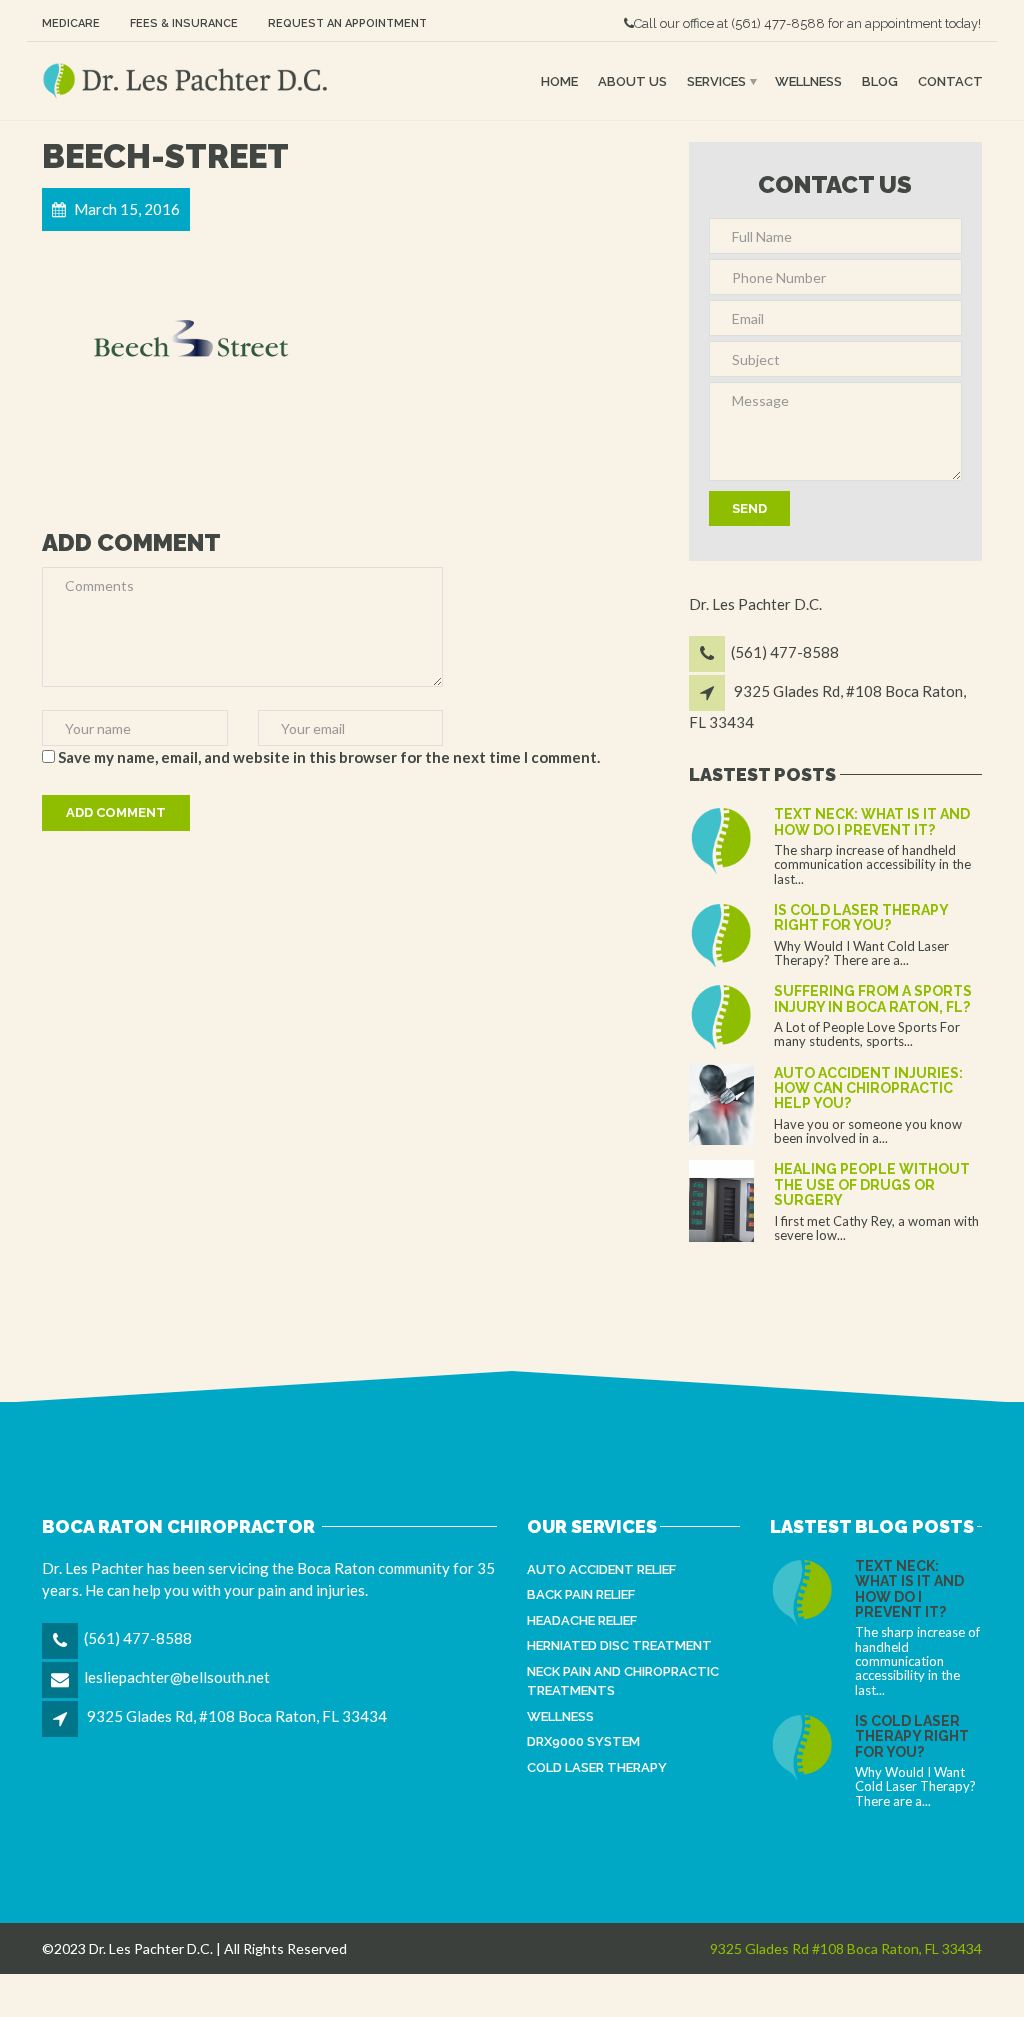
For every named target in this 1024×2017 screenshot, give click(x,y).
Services (716, 80)
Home (559, 80)
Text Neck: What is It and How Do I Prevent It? (872, 821)
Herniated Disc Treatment (619, 1645)
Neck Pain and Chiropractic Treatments (623, 1681)
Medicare (71, 23)
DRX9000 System (583, 1741)
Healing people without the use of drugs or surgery (872, 1184)
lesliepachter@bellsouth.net (177, 1677)
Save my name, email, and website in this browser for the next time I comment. (329, 757)
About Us (632, 80)
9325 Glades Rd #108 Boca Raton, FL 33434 (846, 1948)
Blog (880, 80)
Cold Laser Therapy (597, 1767)
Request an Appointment (347, 23)
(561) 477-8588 (778, 23)
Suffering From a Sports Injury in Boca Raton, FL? (873, 998)
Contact (950, 80)
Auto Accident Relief (601, 1569)
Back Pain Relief (581, 1594)
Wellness (808, 80)
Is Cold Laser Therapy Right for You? (861, 917)
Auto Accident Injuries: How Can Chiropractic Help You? (868, 1088)
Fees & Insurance (184, 23)
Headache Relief (582, 1620)
